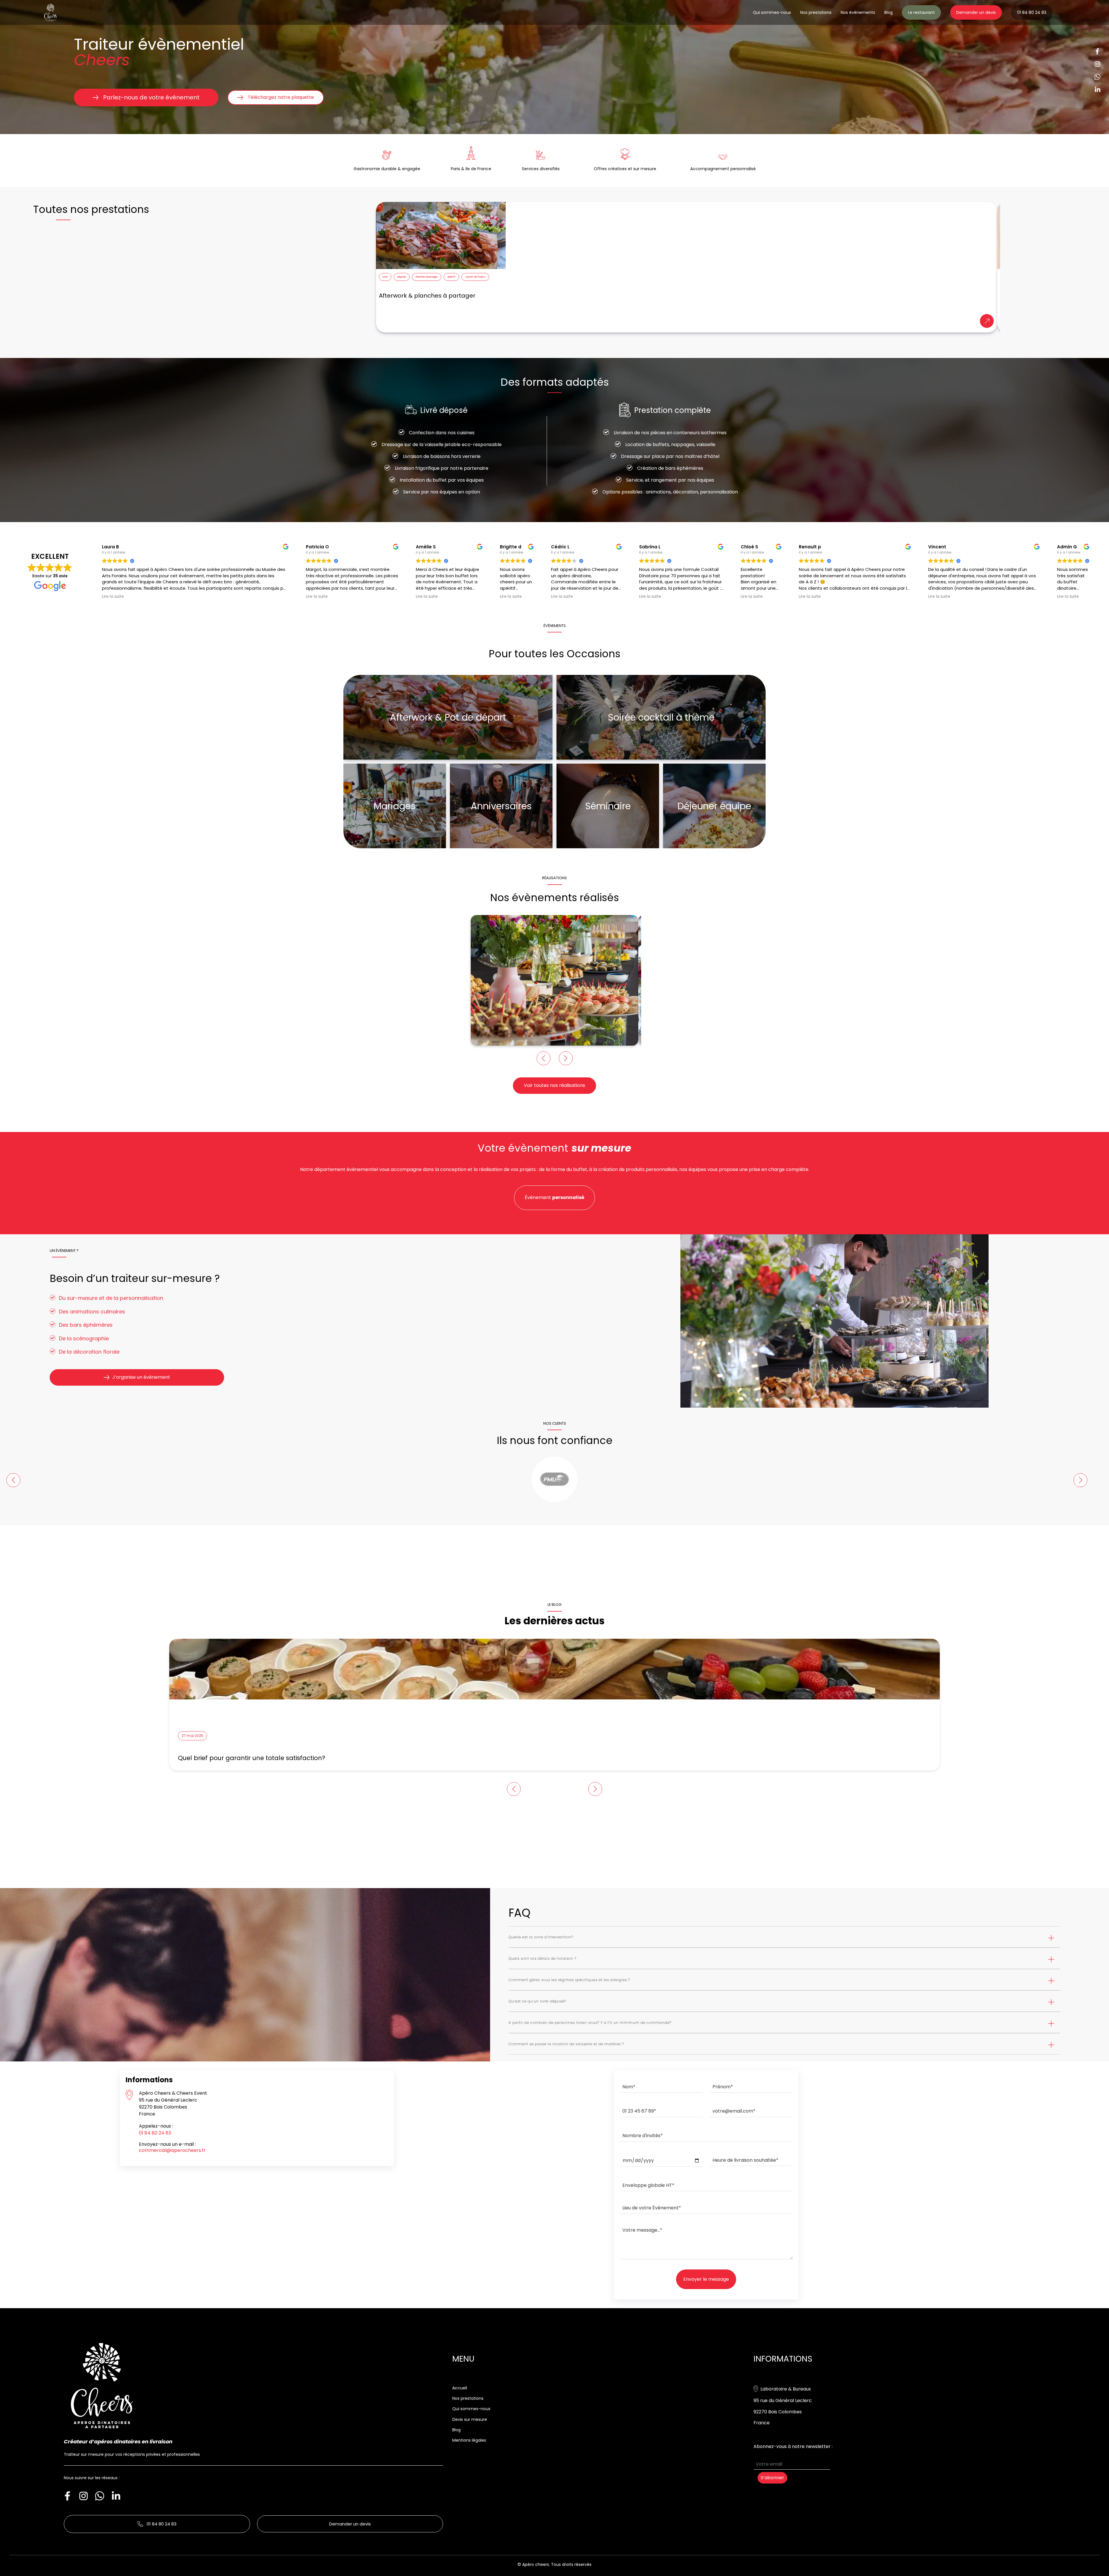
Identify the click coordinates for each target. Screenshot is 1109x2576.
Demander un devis (976, 12)
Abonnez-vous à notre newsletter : (793, 2447)
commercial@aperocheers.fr (172, 2150)
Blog (888, 12)
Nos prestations (816, 12)
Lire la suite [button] (113, 597)
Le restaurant (921, 12)
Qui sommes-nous (772, 12)
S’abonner (772, 2478)
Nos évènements (858, 12)
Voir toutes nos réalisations (554, 1085)
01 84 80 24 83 (1032, 12)
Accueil (460, 2388)
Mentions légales (469, 2440)
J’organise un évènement (141, 1377)
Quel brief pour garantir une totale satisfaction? (252, 1758)
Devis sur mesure (470, 2419)
